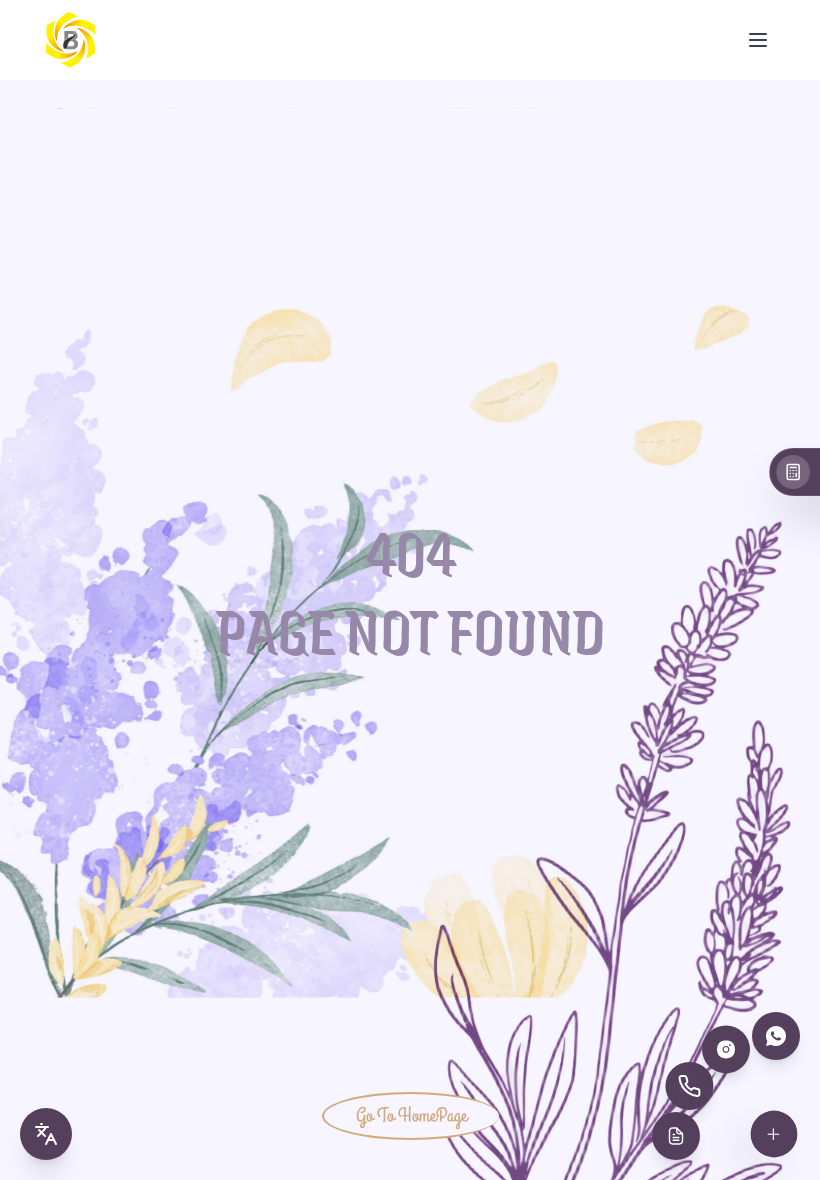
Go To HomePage (411, 1115)
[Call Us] (689, 1086)
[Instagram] (726, 1049)
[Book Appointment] (676, 1136)
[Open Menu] (758, 40)
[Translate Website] (46, 1134)
